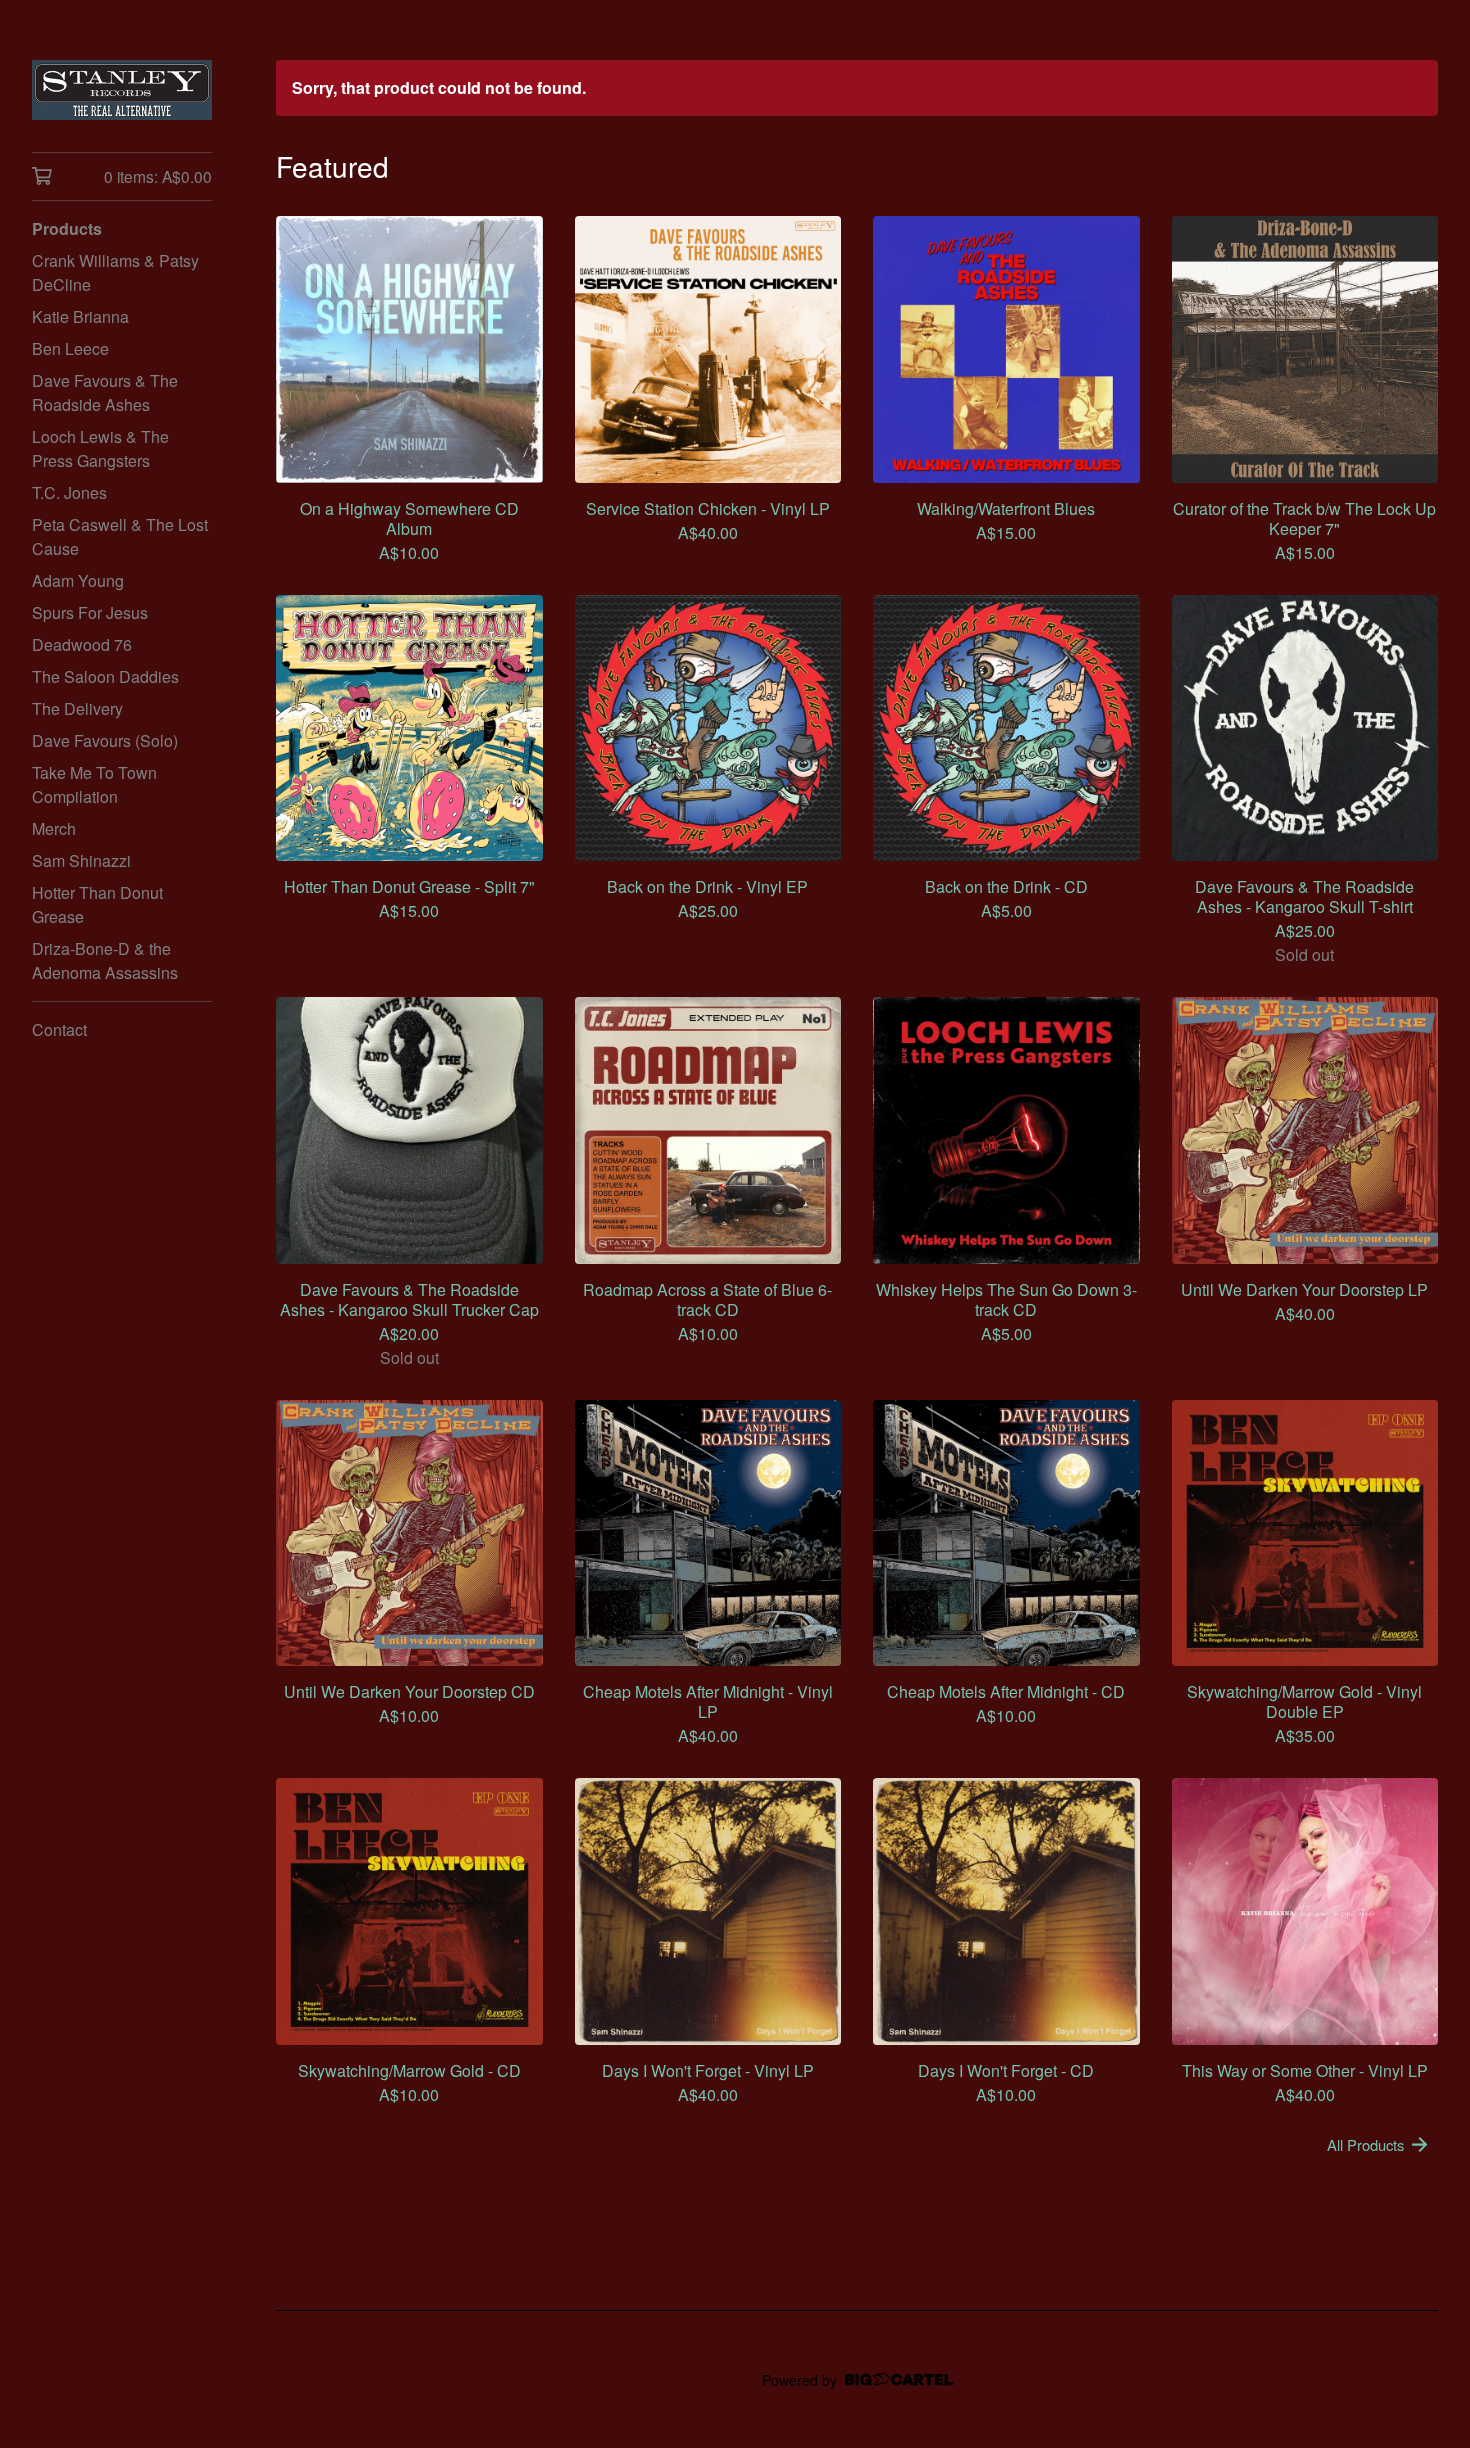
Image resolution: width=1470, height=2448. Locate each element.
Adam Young (78, 580)
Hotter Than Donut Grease (97, 904)
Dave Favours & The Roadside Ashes (105, 392)
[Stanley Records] (122, 90)
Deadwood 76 (82, 644)
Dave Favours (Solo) (105, 740)
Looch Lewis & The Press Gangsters (100, 448)
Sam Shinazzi (81, 860)
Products (67, 228)
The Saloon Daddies (105, 676)
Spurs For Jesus (90, 612)
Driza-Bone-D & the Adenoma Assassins (105, 960)
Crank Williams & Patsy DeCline (115, 272)
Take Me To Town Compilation (94, 784)
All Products (1365, 2144)
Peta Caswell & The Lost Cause (120, 536)
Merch (54, 828)
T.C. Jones (69, 492)
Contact (59, 1029)
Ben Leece (70, 348)
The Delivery (77, 708)
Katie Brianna (80, 316)
